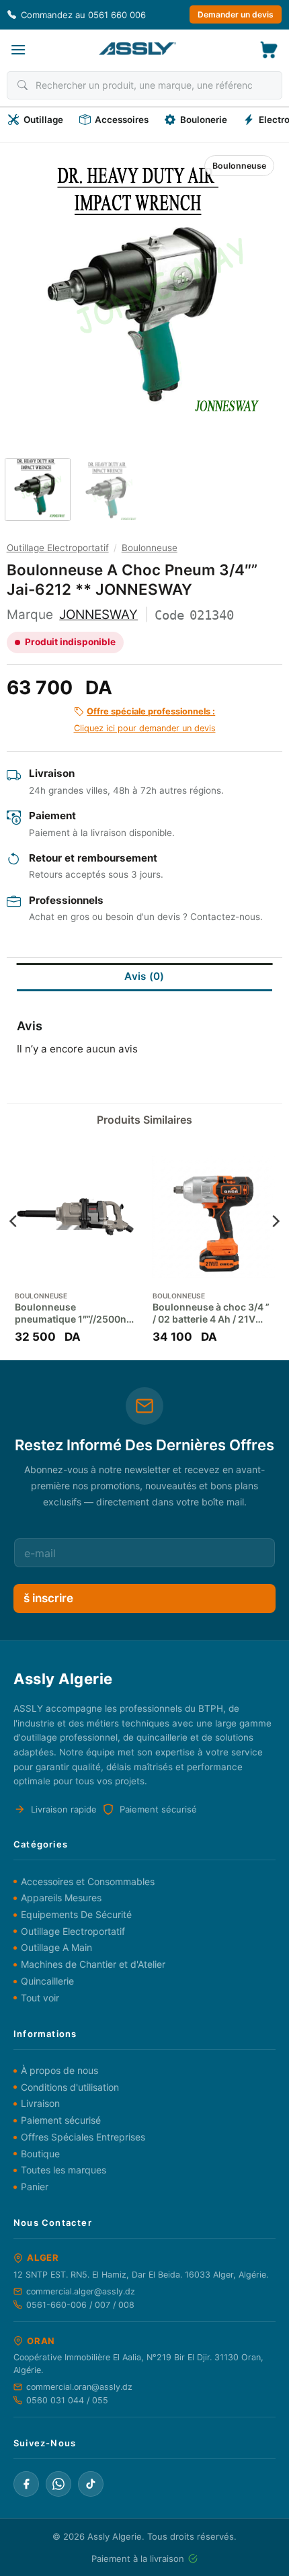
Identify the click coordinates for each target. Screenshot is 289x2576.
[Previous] (32, 288)
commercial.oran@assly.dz (79, 2387)
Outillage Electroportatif (58, 548)
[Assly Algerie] (137, 49)
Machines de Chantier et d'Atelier (93, 1964)
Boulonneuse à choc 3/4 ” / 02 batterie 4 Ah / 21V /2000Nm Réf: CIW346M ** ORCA (211, 1313)
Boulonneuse (239, 166)
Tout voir (40, 1998)
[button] (18, 49)
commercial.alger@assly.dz (81, 2291)
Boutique (40, 2154)
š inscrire (48, 1598)
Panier (35, 2187)
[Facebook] (26, 2484)
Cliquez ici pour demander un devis (145, 720)
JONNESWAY (98, 615)
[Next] (257, 288)
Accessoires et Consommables (88, 1881)
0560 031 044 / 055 (67, 2400)
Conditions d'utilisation (70, 2087)
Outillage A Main (56, 1947)
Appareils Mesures (61, 1898)
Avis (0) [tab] (144, 976)
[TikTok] (91, 2484)
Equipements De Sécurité (76, 1914)
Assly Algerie (115, 2536)
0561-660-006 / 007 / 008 (80, 2305)
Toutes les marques (64, 2170)
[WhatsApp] (58, 2484)
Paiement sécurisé (61, 2120)
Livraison (40, 2103)
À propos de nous (59, 2070)
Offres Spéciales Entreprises (83, 2137)
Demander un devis (236, 14)
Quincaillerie (47, 1981)
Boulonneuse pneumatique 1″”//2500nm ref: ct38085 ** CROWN (75, 1313)
